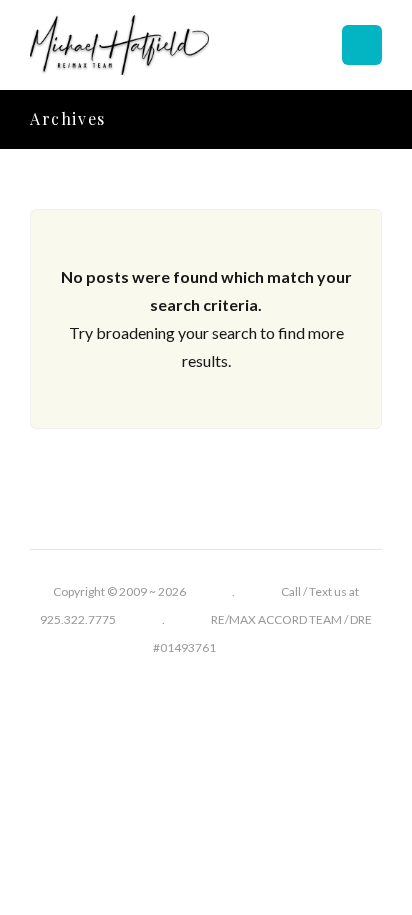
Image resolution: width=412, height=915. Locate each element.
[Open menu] (362, 45)
